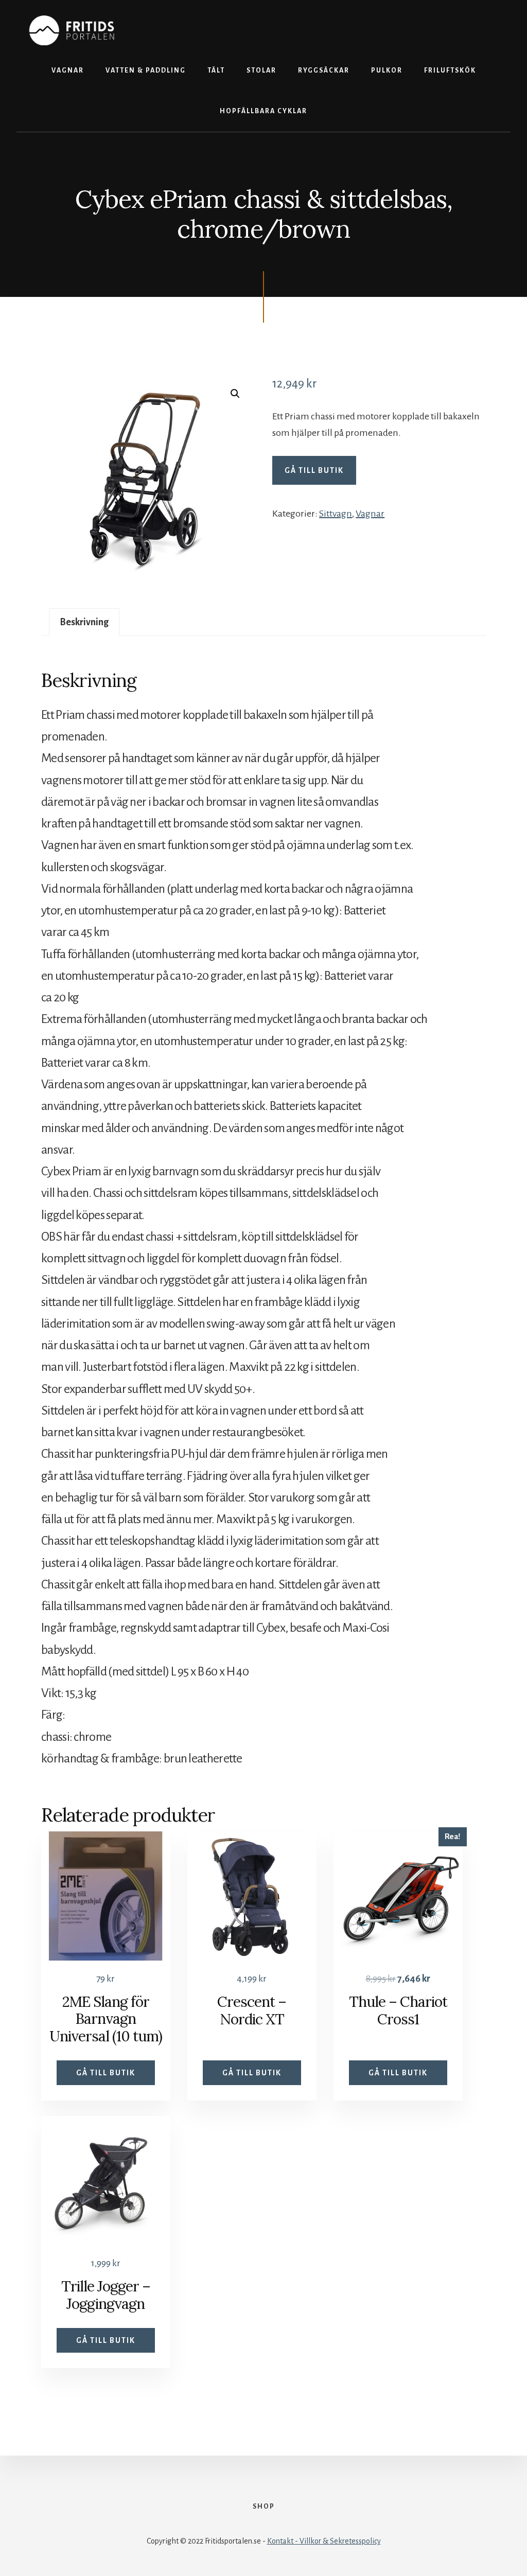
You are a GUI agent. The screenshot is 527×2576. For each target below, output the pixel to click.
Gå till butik (314, 470)
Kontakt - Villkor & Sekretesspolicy (324, 2541)
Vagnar (370, 514)
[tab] (84, 622)
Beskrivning (84, 622)
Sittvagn (336, 514)
